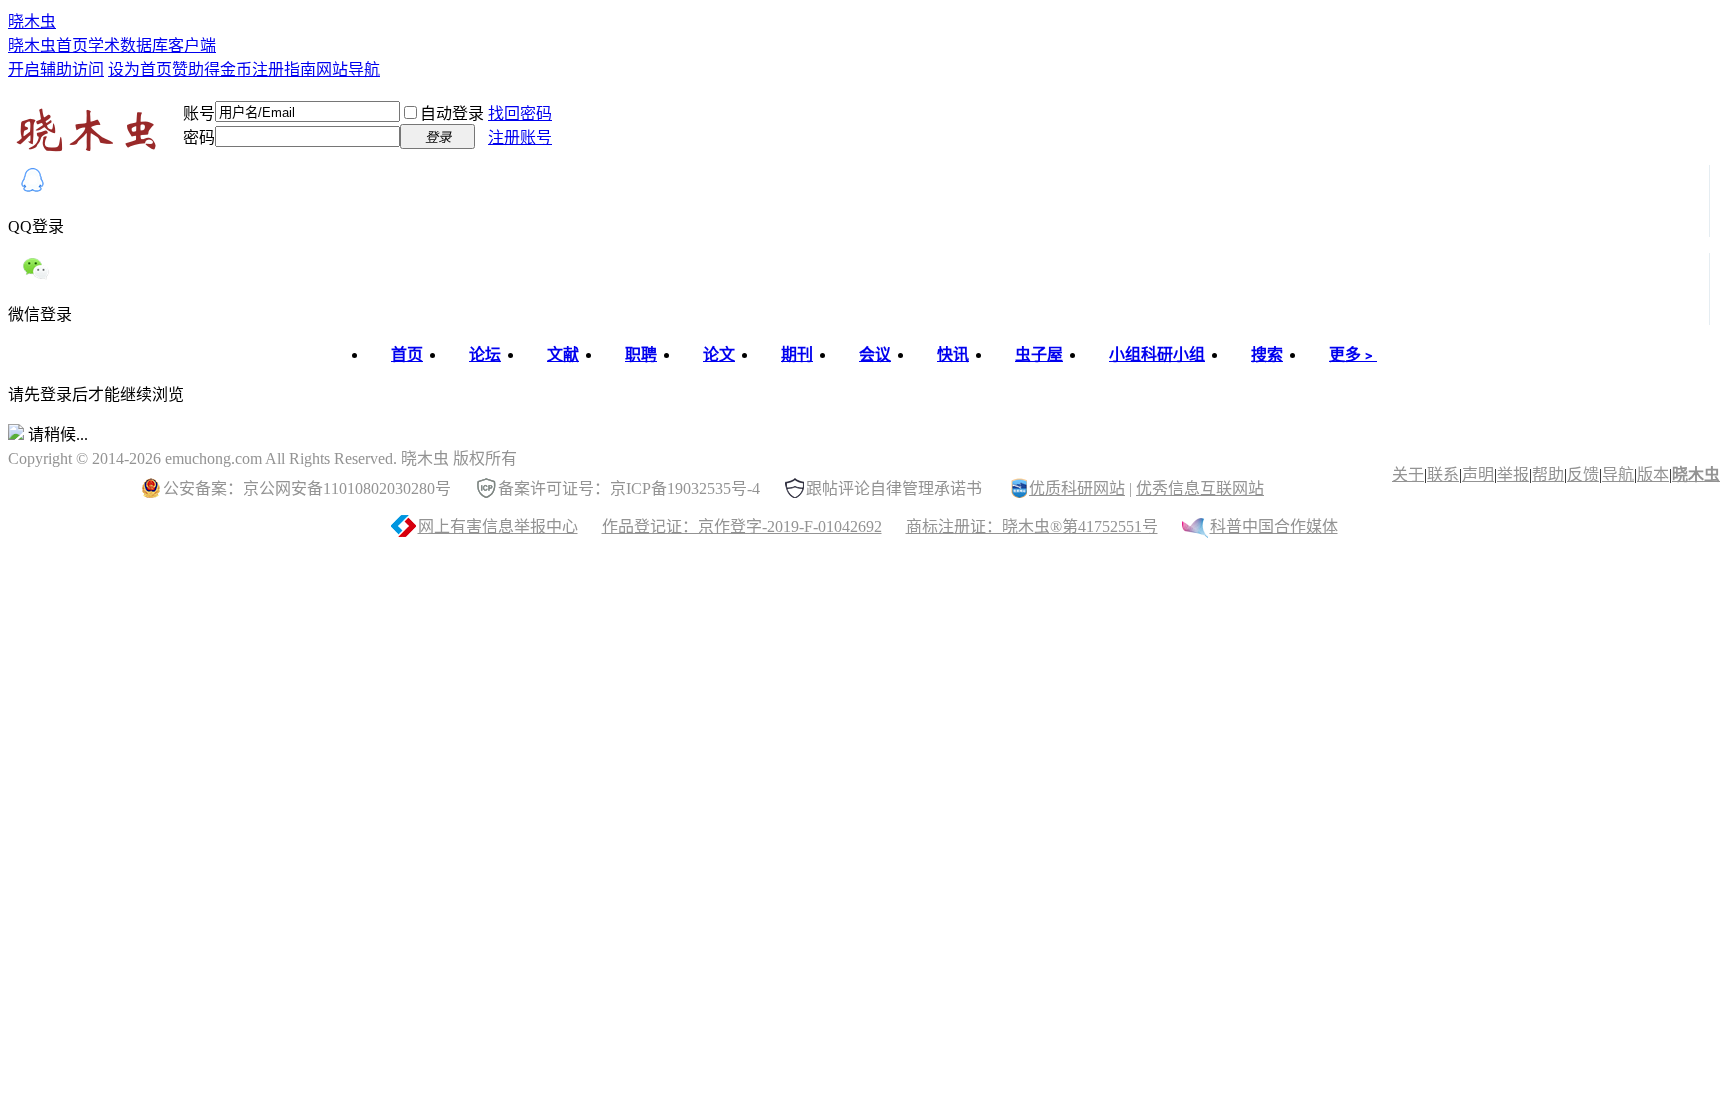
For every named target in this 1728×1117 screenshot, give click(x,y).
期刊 (797, 354)
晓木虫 (32, 21)
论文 (719, 354)
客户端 (192, 45)
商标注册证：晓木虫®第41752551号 (1032, 526)
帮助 (1548, 474)
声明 (1478, 474)
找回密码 (520, 113)
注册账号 (520, 137)
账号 (199, 113)
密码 (199, 137)
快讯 (953, 354)
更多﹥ (1353, 354)
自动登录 (452, 113)
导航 (1618, 474)
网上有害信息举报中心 (498, 526)
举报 (1513, 474)
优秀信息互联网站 (1200, 488)
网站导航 (348, 69)
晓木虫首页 (48, 45)
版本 (1653, 474)
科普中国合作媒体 (1274, 526)
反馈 (1583, 474)
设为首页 (140, 69)
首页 (407, 354)
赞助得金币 (212, 69)
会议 (875, 354)
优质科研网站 (1077, 488)
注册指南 (284, 69)
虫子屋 (1039, 354)
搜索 (1267, 354)
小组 (1157, 354)
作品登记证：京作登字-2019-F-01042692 (742, 526)
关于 (1408, 474)
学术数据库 (128, 45)
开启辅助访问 (56, 69)
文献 (563, 354)
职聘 (641, 354)
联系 (1443, 474)
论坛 (485, 354)
